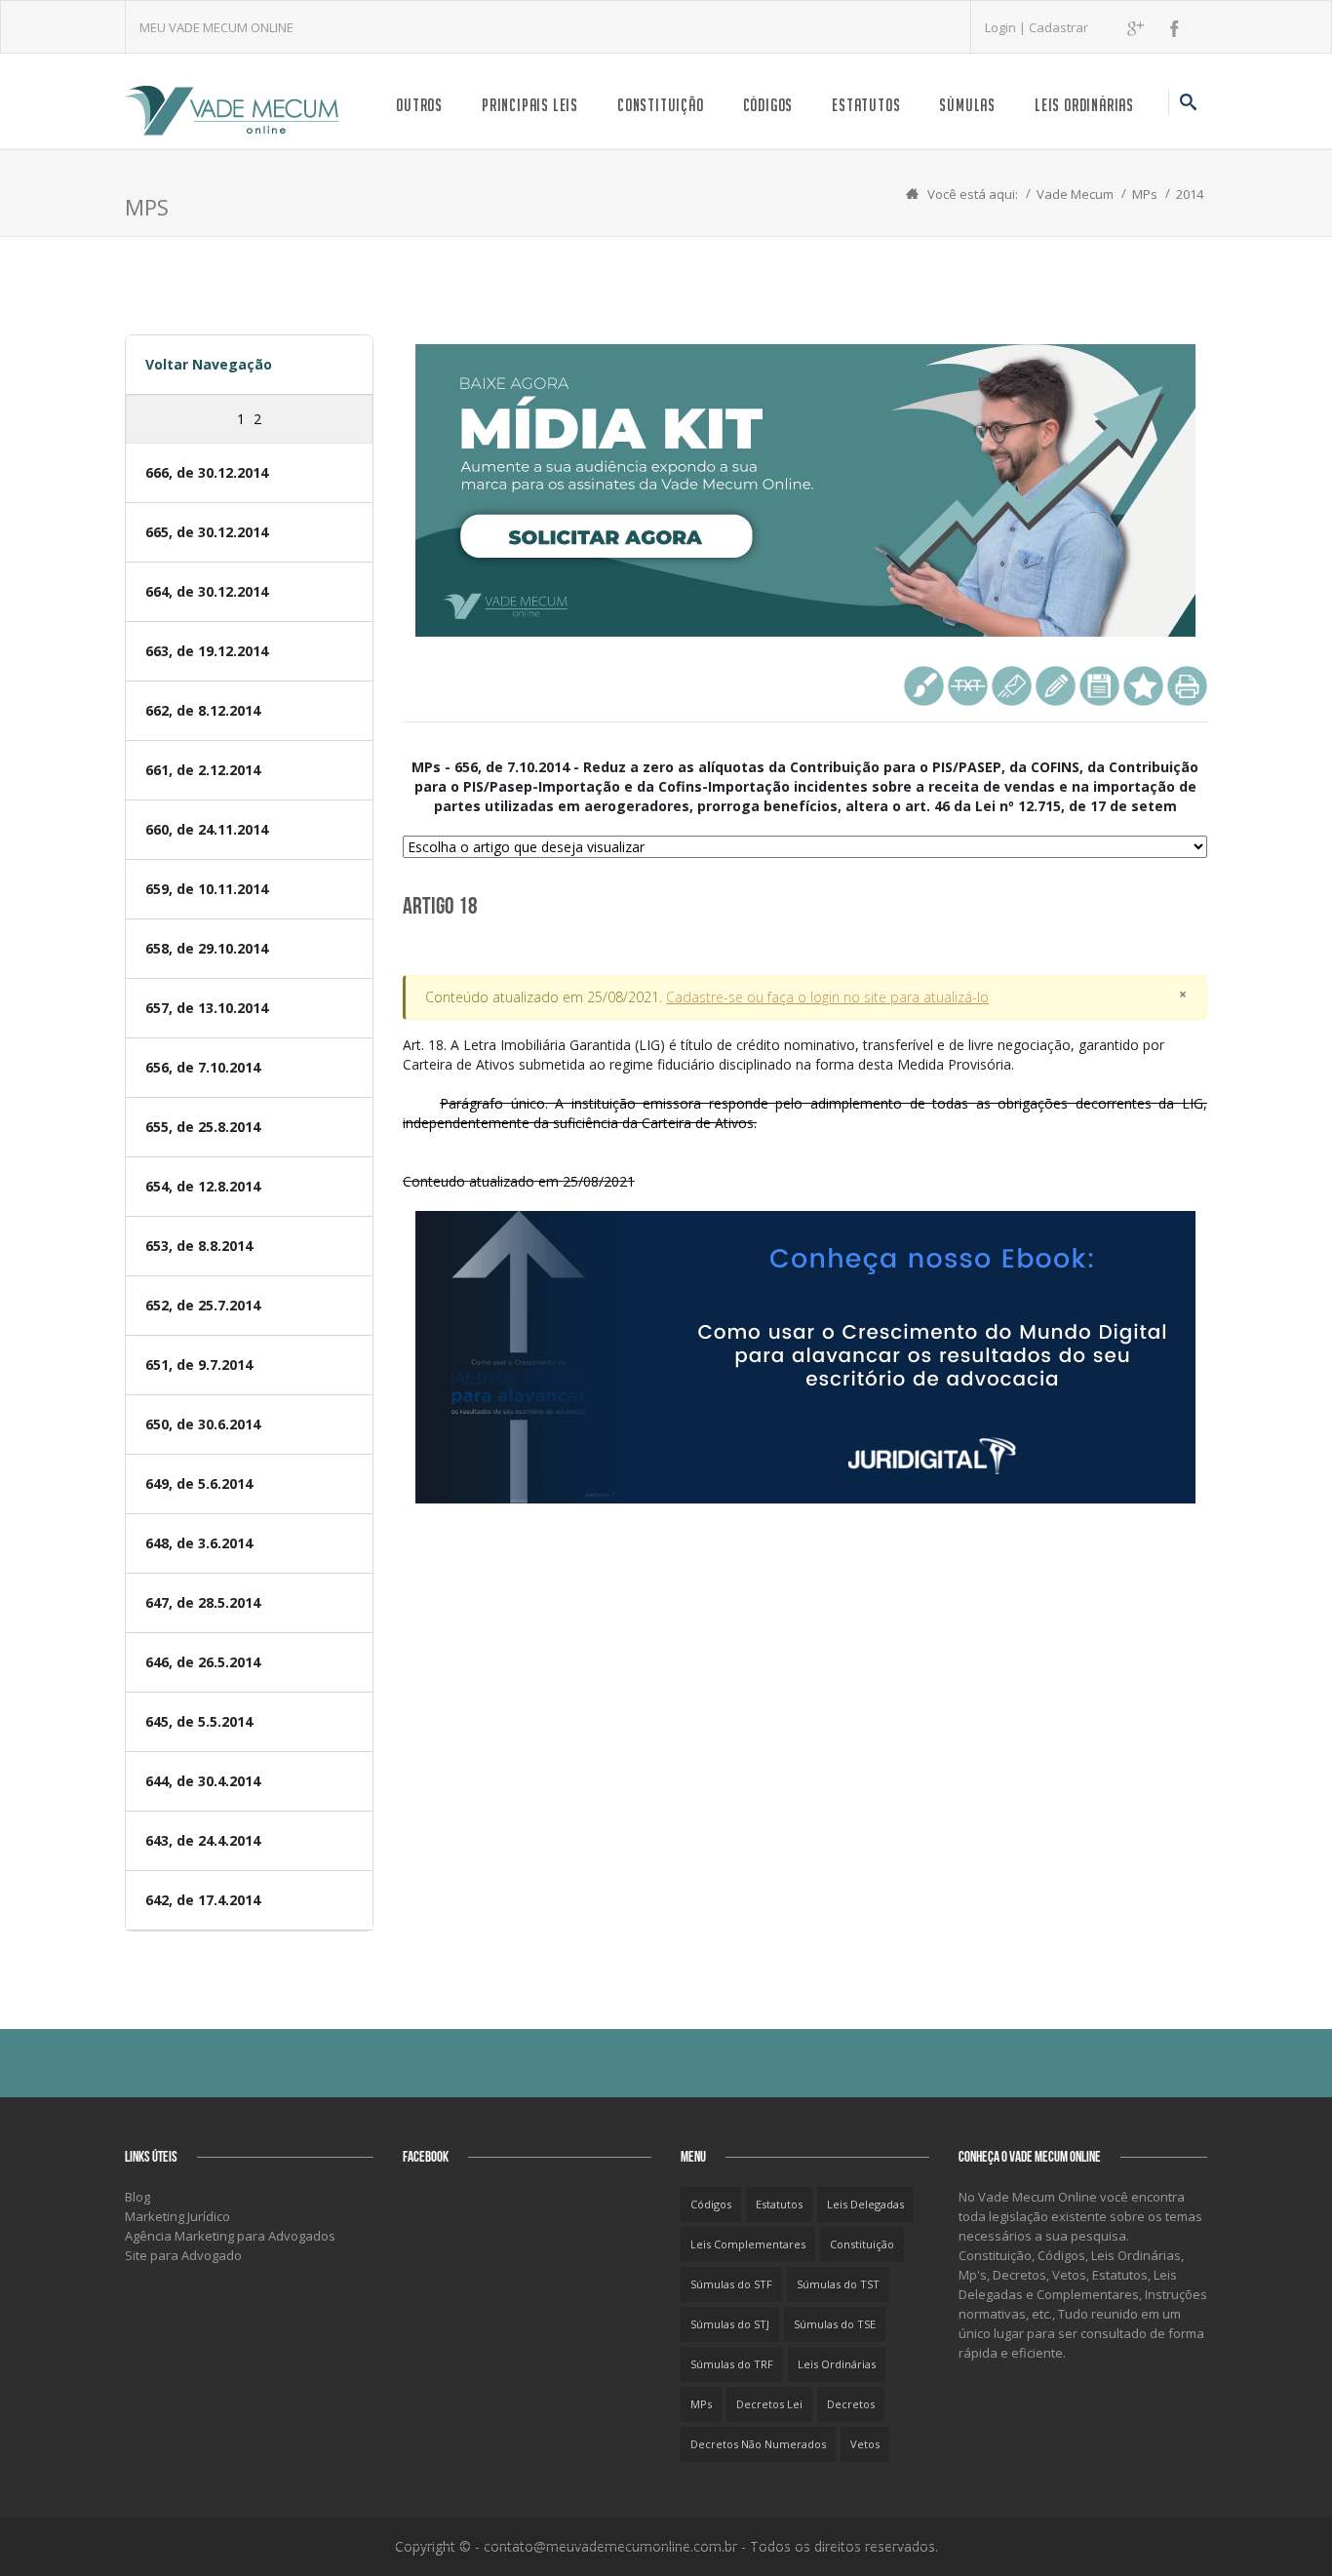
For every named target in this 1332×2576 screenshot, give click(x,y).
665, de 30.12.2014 (207, 532)
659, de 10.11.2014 (207, 889)
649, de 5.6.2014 (199, 1483)
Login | (1007, 27)
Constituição (661, 105)
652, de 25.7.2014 (203, 1305)
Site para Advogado (183, 2255)
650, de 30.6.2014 (203, 1424)
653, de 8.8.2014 (199, 1246)
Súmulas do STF (731, 2284)
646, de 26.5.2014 (203, 1662)
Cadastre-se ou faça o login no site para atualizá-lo (827, 997)
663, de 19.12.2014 (207, 651)
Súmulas (967, 105)
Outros (419, 105)
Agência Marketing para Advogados (230, 2236)
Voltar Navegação (209, 364)
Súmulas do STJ (730, 2324)
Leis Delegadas (865, 2204)
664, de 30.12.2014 (207, 591)
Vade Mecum (1075, 194)
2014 (1190, 194)
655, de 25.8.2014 (203, 1127)
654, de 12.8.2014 (203, 1186)
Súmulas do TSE (835, 2324)
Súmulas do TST (838, 2284)
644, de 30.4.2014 (203, 1781)
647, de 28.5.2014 (203, 1602)
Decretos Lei (769, 2404)
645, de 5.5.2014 (199, 1721)
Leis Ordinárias (1084, 105)
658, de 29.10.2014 (207, 948)
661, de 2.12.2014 (203, 770)
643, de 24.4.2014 (203, 1840)
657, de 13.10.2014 (207, 1008)
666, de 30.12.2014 (207, 472)
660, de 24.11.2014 (207, 829)
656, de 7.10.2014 (203, 1067)
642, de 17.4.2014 (203, 1900)
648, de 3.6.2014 (199, 1543)
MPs (1145, 194)
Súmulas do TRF (732, 2364)
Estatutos (866, 105)
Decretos (851, 2404)
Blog (137, 2197)
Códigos (768, 105)
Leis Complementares (748, 2244)
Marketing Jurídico (177, 2216)
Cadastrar (1058, 27)
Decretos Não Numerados (758, 2444)
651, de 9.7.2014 (199, 1365)
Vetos (865, 2444)
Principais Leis (530, 105)
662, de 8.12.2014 (203, 710)
